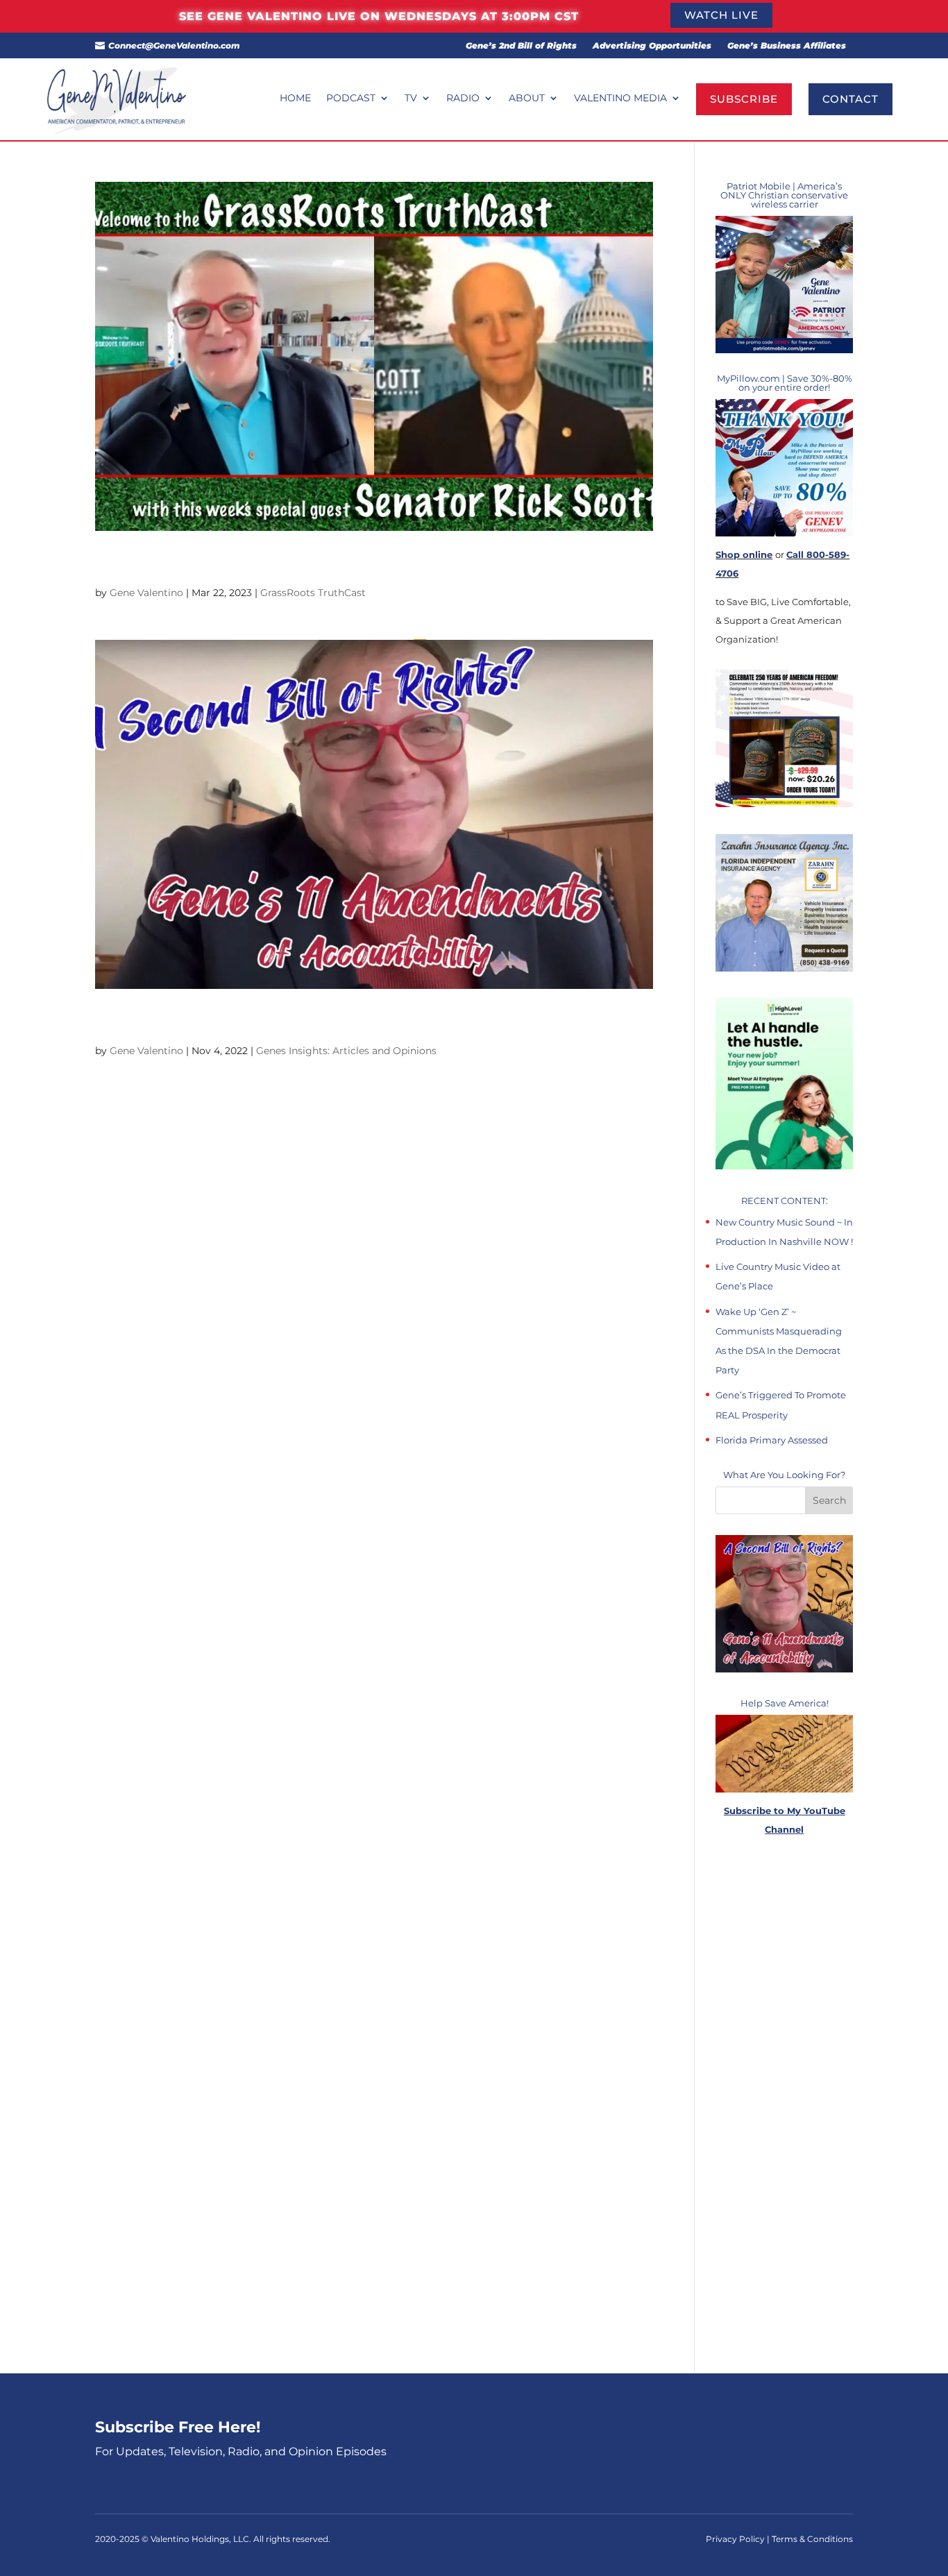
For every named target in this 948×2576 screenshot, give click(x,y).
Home (295, 99)
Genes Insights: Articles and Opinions (346, 1051)
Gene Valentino (146, 593)
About (527, 99)
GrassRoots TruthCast (313, 593)
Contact (850, 99)
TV (411, 99)
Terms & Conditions (812, 2539)
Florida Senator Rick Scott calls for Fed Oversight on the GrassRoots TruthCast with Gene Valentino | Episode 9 (372, 564)
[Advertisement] (784, 2106)
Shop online (744, 554)
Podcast (351, 99)
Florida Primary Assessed (772, 1440)
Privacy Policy (736, 2539)
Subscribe (744, 99)
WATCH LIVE (721, 15)
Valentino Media (620, 99)
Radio (463, 99)
